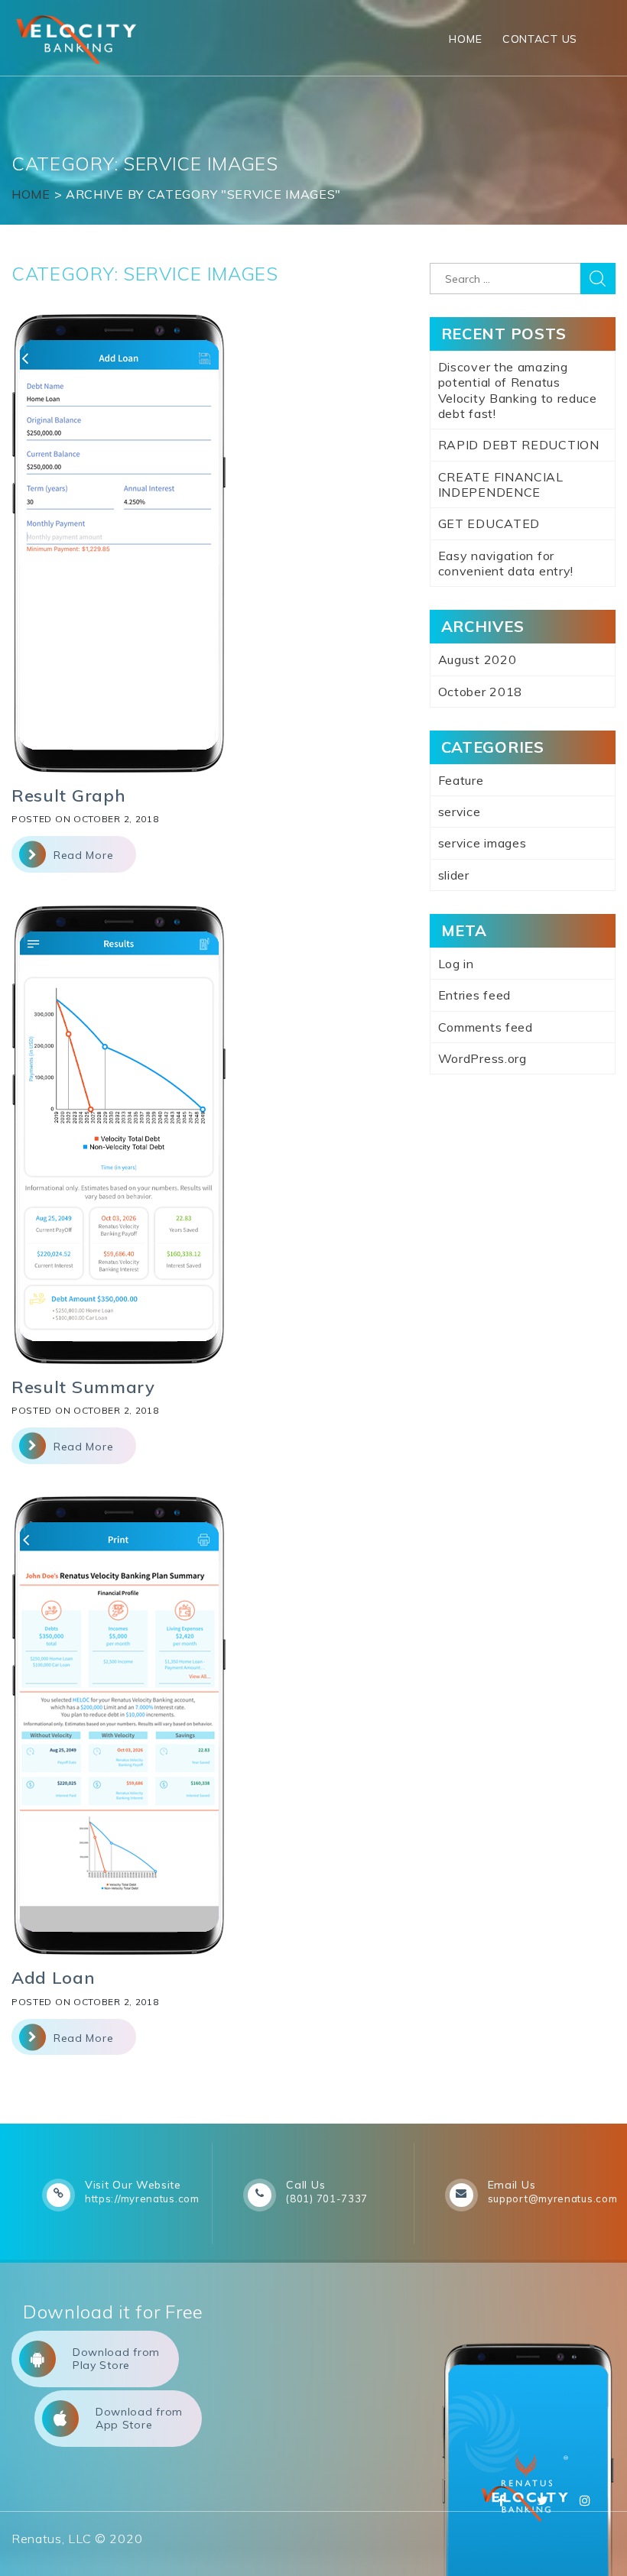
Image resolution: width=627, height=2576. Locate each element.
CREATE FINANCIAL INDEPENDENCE (501, 484)
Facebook (502, 2500)
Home (465, 39)
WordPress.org (482, 1058)
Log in (456, 964)
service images (482, 843)
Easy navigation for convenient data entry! (506, 563)
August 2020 (478, 659)
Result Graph (68, 795)
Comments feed (486, 1027)
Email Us (512, 2185)
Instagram (585, 2500)
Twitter (543, 2500)
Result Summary (83, 1387)
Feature (461, 780)
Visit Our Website (133, 2185)
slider (454, 875)
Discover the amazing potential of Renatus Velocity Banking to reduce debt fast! (518, 390)
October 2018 (480, 692)
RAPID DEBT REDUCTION (519, 445)
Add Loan (54, 1978)
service (460, 812)
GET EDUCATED (489, 523)
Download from (116, 2359)
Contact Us (540, 39)
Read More (83, 855)
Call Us (305, 2185)
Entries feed (474, 995)
